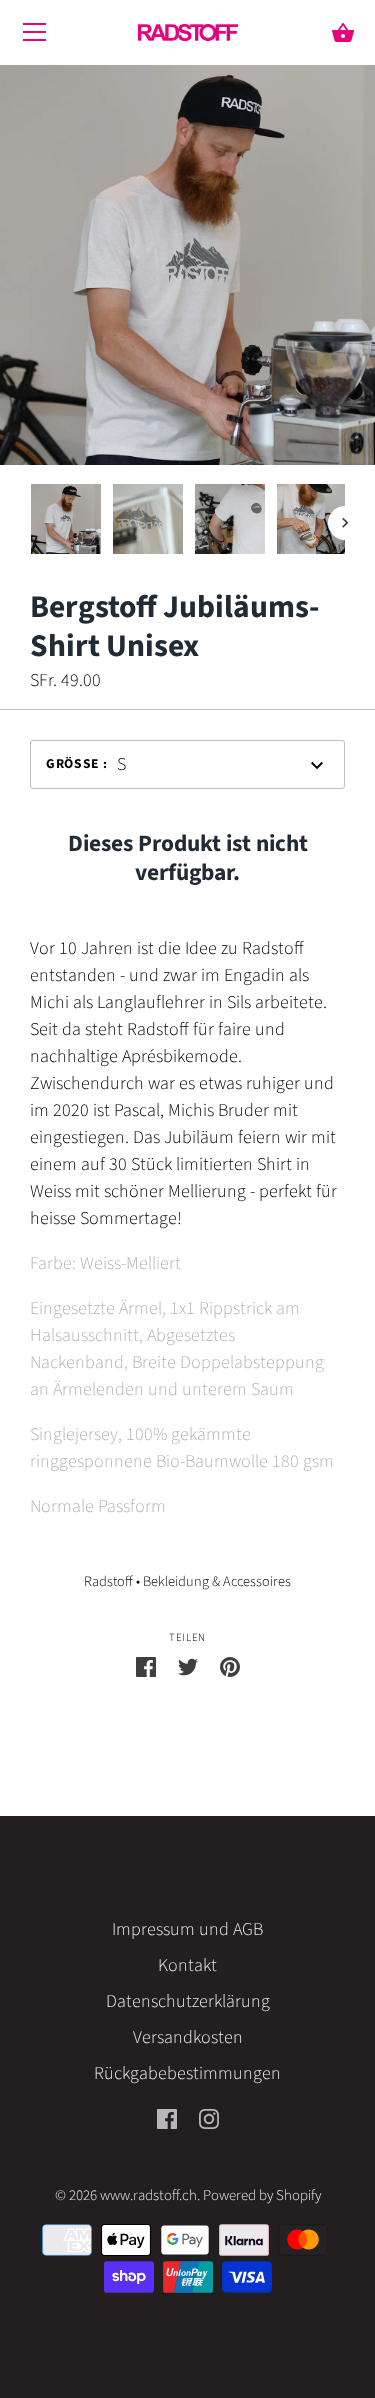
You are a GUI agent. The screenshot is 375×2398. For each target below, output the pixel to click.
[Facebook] (167, 2118)
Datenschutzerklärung (188, 2001)
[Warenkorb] (343, 34)
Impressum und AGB (187, 1929)
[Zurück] (30, 523)
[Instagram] (209, 2118)
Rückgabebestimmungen (187, 2073)
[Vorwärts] (345, 523)
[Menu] (35, 37)
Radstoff (108, 1581)
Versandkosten (188, 2037)
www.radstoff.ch (148, 2195)
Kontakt (187, 1965)
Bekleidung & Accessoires (217, 1581)
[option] (66, 523)
